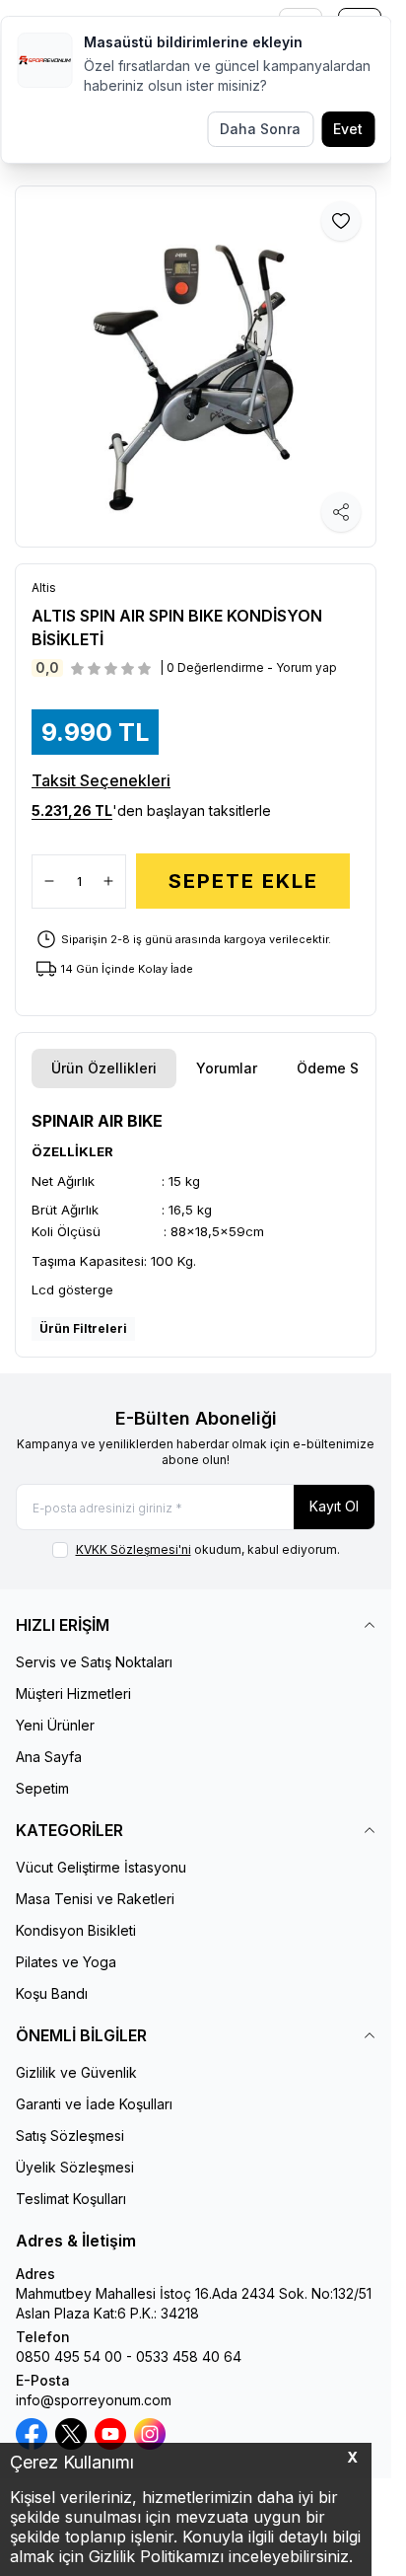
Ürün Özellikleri (104, 1068)
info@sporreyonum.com (94, 2400)
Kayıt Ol (334, 1506)
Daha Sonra (260, 129)
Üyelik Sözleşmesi (75, 2167)
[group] (196, 367)
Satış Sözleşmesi (70, 2135)
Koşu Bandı (52, 1993)
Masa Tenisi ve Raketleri (95, 1899)
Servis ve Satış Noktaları (94, 1662)
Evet (348, 129)
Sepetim (42, 1788)
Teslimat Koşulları (71, 2199)
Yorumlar (227, 1068)
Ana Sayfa (49, 1757)
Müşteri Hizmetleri (73, 1693)
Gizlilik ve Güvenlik (76, 2072)
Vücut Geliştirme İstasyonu (101, 1867)
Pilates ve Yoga (66, 1962)
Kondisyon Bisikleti (76, 1930)
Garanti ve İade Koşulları (94, 2104)
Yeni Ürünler (55, 1725)
